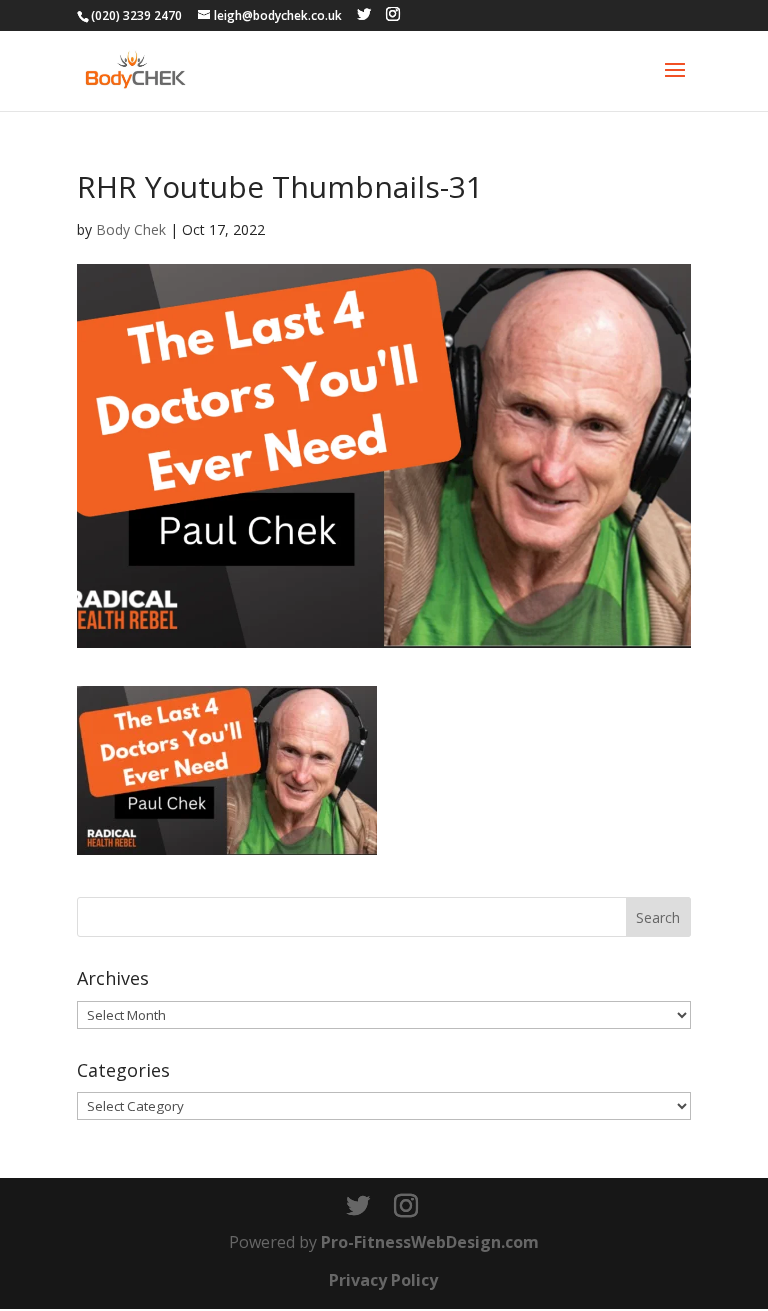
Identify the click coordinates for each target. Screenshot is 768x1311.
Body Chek (131, 229)
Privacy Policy (383, 1280)
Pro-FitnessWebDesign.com (430, 1242)
